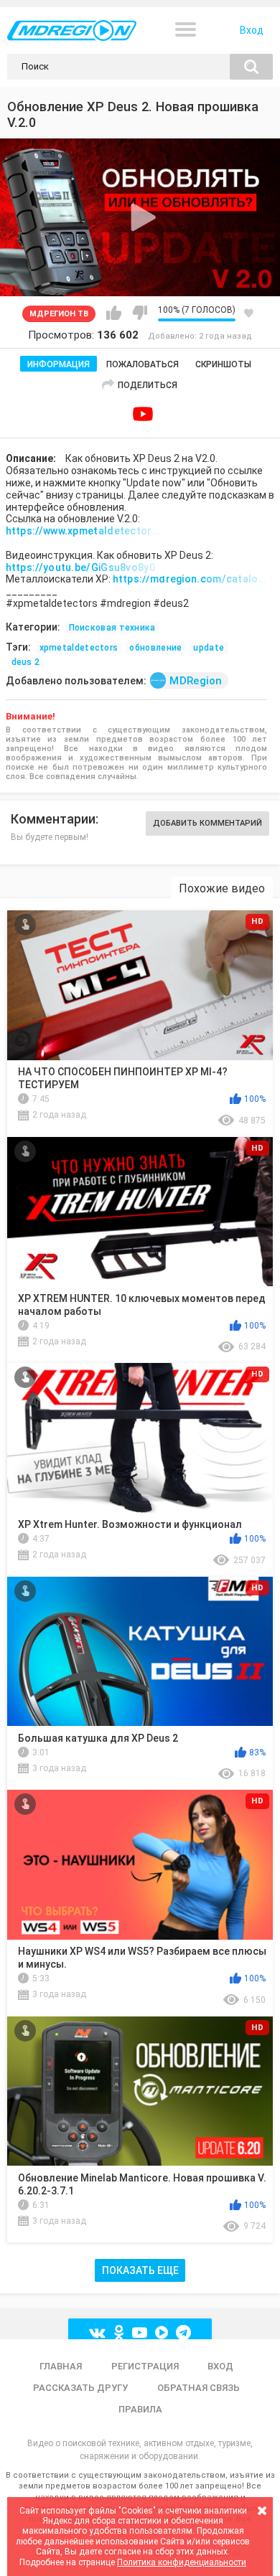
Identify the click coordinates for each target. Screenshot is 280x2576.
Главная (61, 2366)
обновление (155, 648)
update (209, 648)
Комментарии (53, 819)
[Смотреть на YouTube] (143, 414)
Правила (140, 2409)
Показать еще (140, 2270)
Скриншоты (223, 364)
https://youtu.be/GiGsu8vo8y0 (80, 567)
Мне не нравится (140, 313)
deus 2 (26, 662)
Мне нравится (114, 313)
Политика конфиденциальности (182, 2562)
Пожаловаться (143, 364)
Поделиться (148, 385)
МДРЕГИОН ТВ (59, 314)
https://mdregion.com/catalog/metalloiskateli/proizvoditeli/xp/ (192, 579)
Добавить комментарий (207, 823)
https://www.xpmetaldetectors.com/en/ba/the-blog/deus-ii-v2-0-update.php (85, 531)
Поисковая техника (112, 628)
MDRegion (196, 681)
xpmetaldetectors (79, 648)
